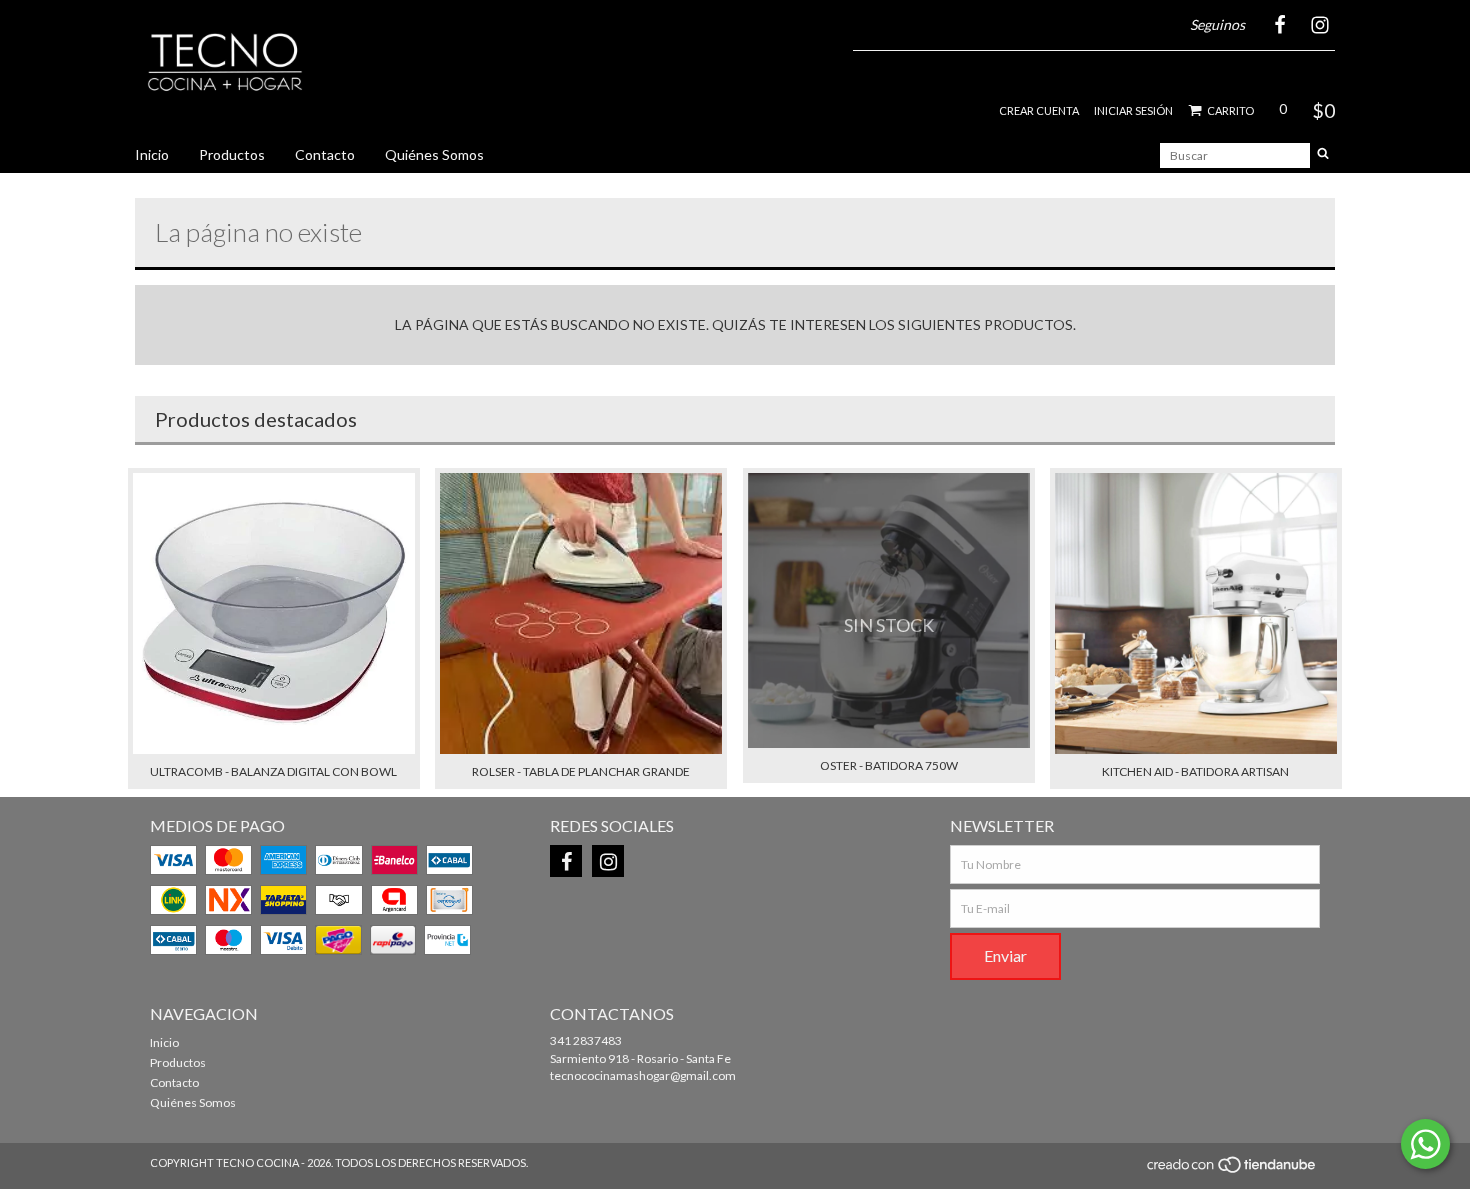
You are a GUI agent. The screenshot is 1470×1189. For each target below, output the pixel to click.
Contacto (325, 154)
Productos (232, 154)
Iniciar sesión (1133, 110)
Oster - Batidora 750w (889, 765)
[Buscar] (1323, 155)
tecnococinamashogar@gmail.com (643, 1075)
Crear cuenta (1039, 110)
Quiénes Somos (434, 154)
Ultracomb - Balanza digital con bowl (273, 771)
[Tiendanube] (1232, 1170)
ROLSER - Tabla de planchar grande (581, 771)
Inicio (152, 154)
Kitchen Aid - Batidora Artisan (1195, 771)
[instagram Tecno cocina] (608, 861)
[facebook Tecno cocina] (566, 861)
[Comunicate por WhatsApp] (1425, 1144)
